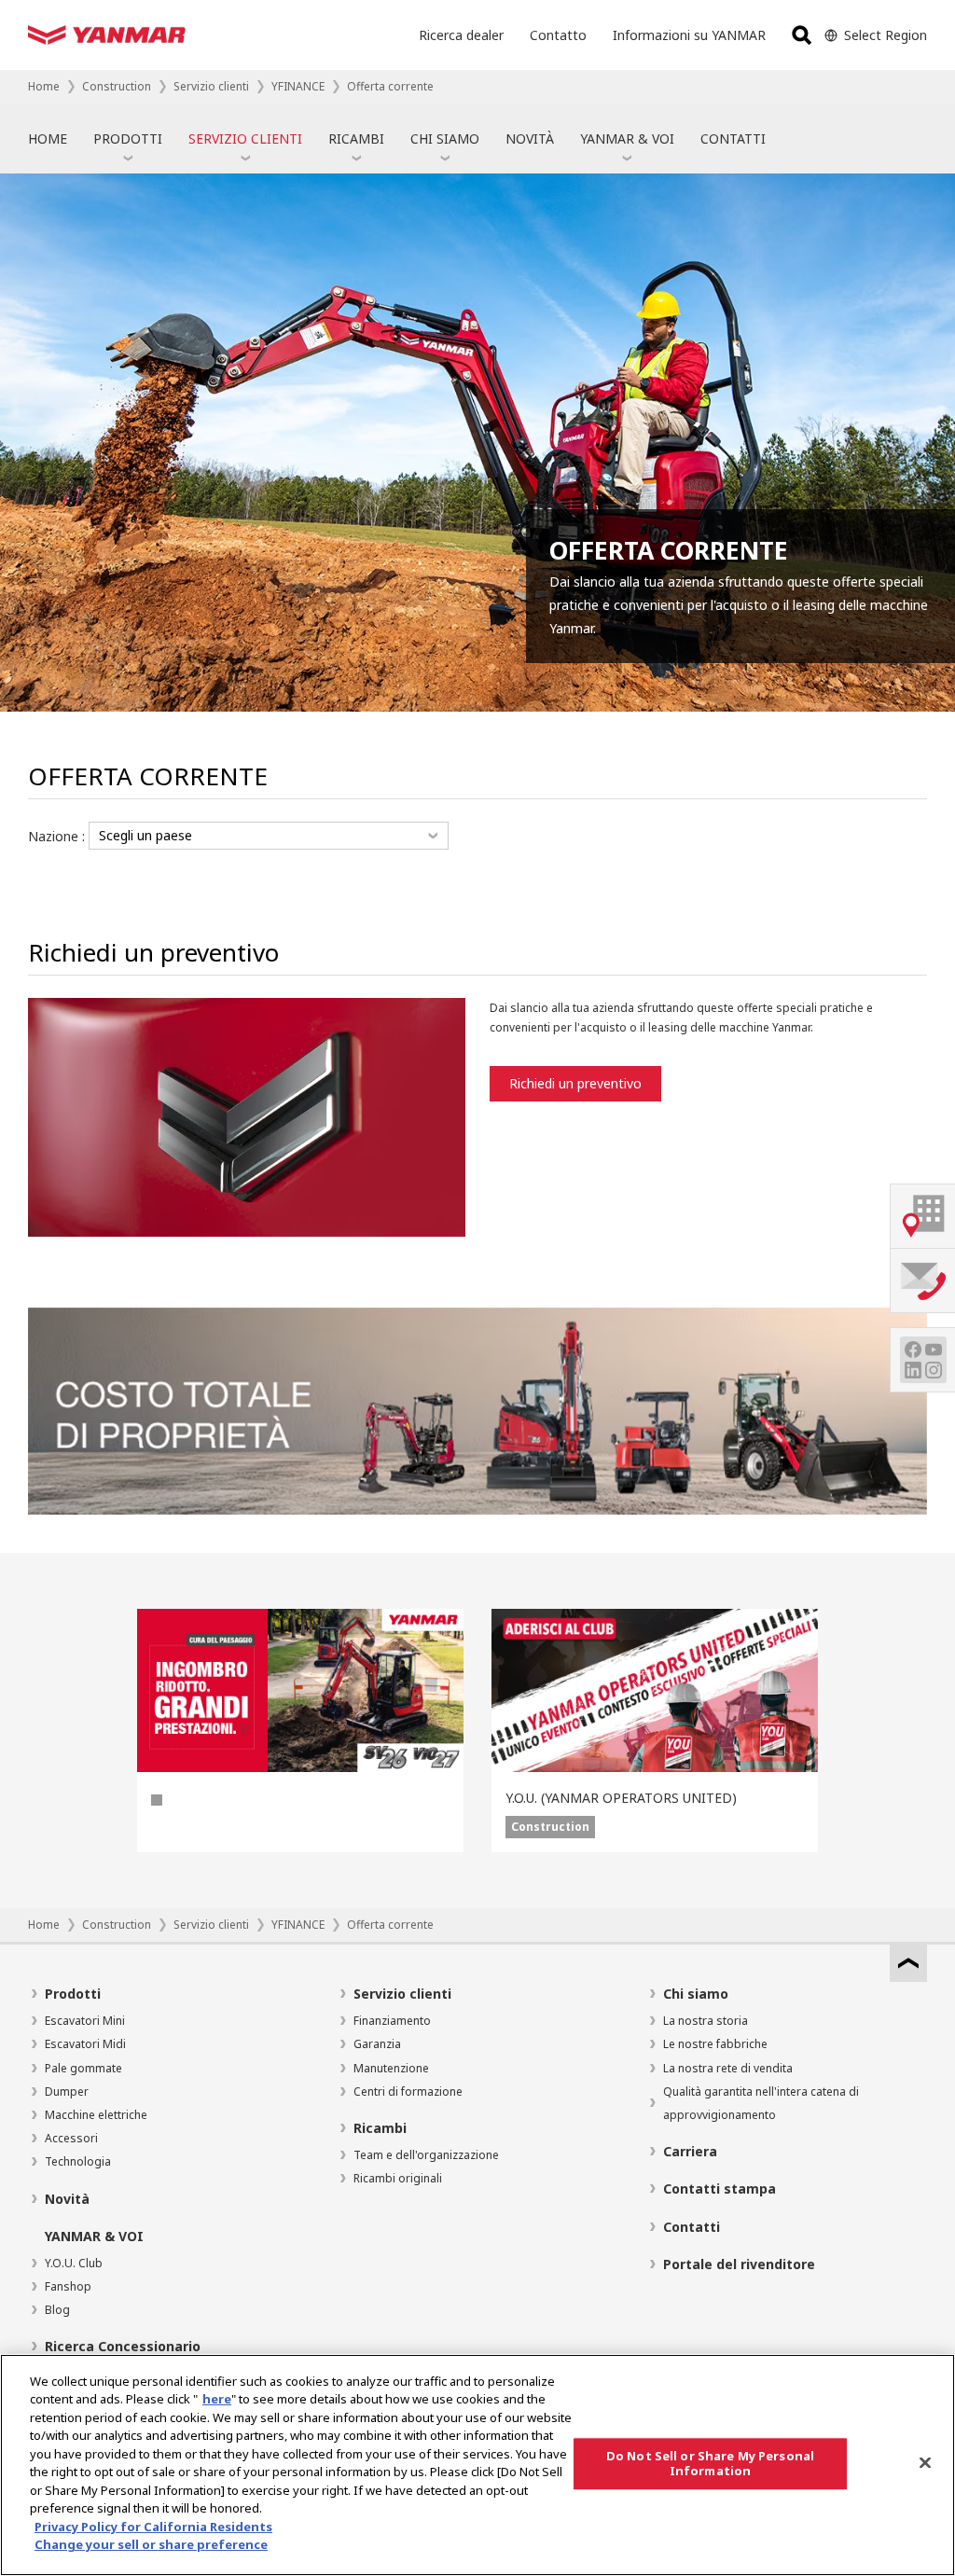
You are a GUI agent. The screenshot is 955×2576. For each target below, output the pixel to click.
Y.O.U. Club (74, 2263)
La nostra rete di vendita (728, 2068)
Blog (57, 2310)
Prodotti (73, 1994)
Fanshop (68, 2286)
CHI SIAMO (445, 138)
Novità (67, 2199)
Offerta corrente (390, 86)
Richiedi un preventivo (575, 1083)
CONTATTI (733, 138)
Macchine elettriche (96, 2115)
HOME (48, 138)
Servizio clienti (211, 86)
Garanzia (377, 2044)
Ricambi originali (398, 2178)
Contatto (558, 35)
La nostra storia (706, 2021)
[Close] (925, 2462)
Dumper (67, 2091)
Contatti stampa (720, 2188)
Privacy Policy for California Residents (153, 2527)
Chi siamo (696, 1994)
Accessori (71, 2138)
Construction (117, 86)
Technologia (78, 2161)
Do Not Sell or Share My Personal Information (710, 2463)
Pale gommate (83, 2068)
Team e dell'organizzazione (426, 2155)
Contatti (692, 2227)
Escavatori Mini (85, 2021)
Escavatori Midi (85, 2044)
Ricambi (380, 2128)
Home (44, 86)
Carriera (690, 2151)
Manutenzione (391, 2068)
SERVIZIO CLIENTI (245, 138)
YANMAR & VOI (627, 138)
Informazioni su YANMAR (689, 35)
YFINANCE (298, 86)
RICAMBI (356, 138)
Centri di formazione (408, 2091)
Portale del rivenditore (739, 2264)
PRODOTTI (128, 138)
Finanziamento (392, 2021)
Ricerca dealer (461, 35)
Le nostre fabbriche (715, 2044)
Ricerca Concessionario (123, 2346)
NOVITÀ (530, 138)
